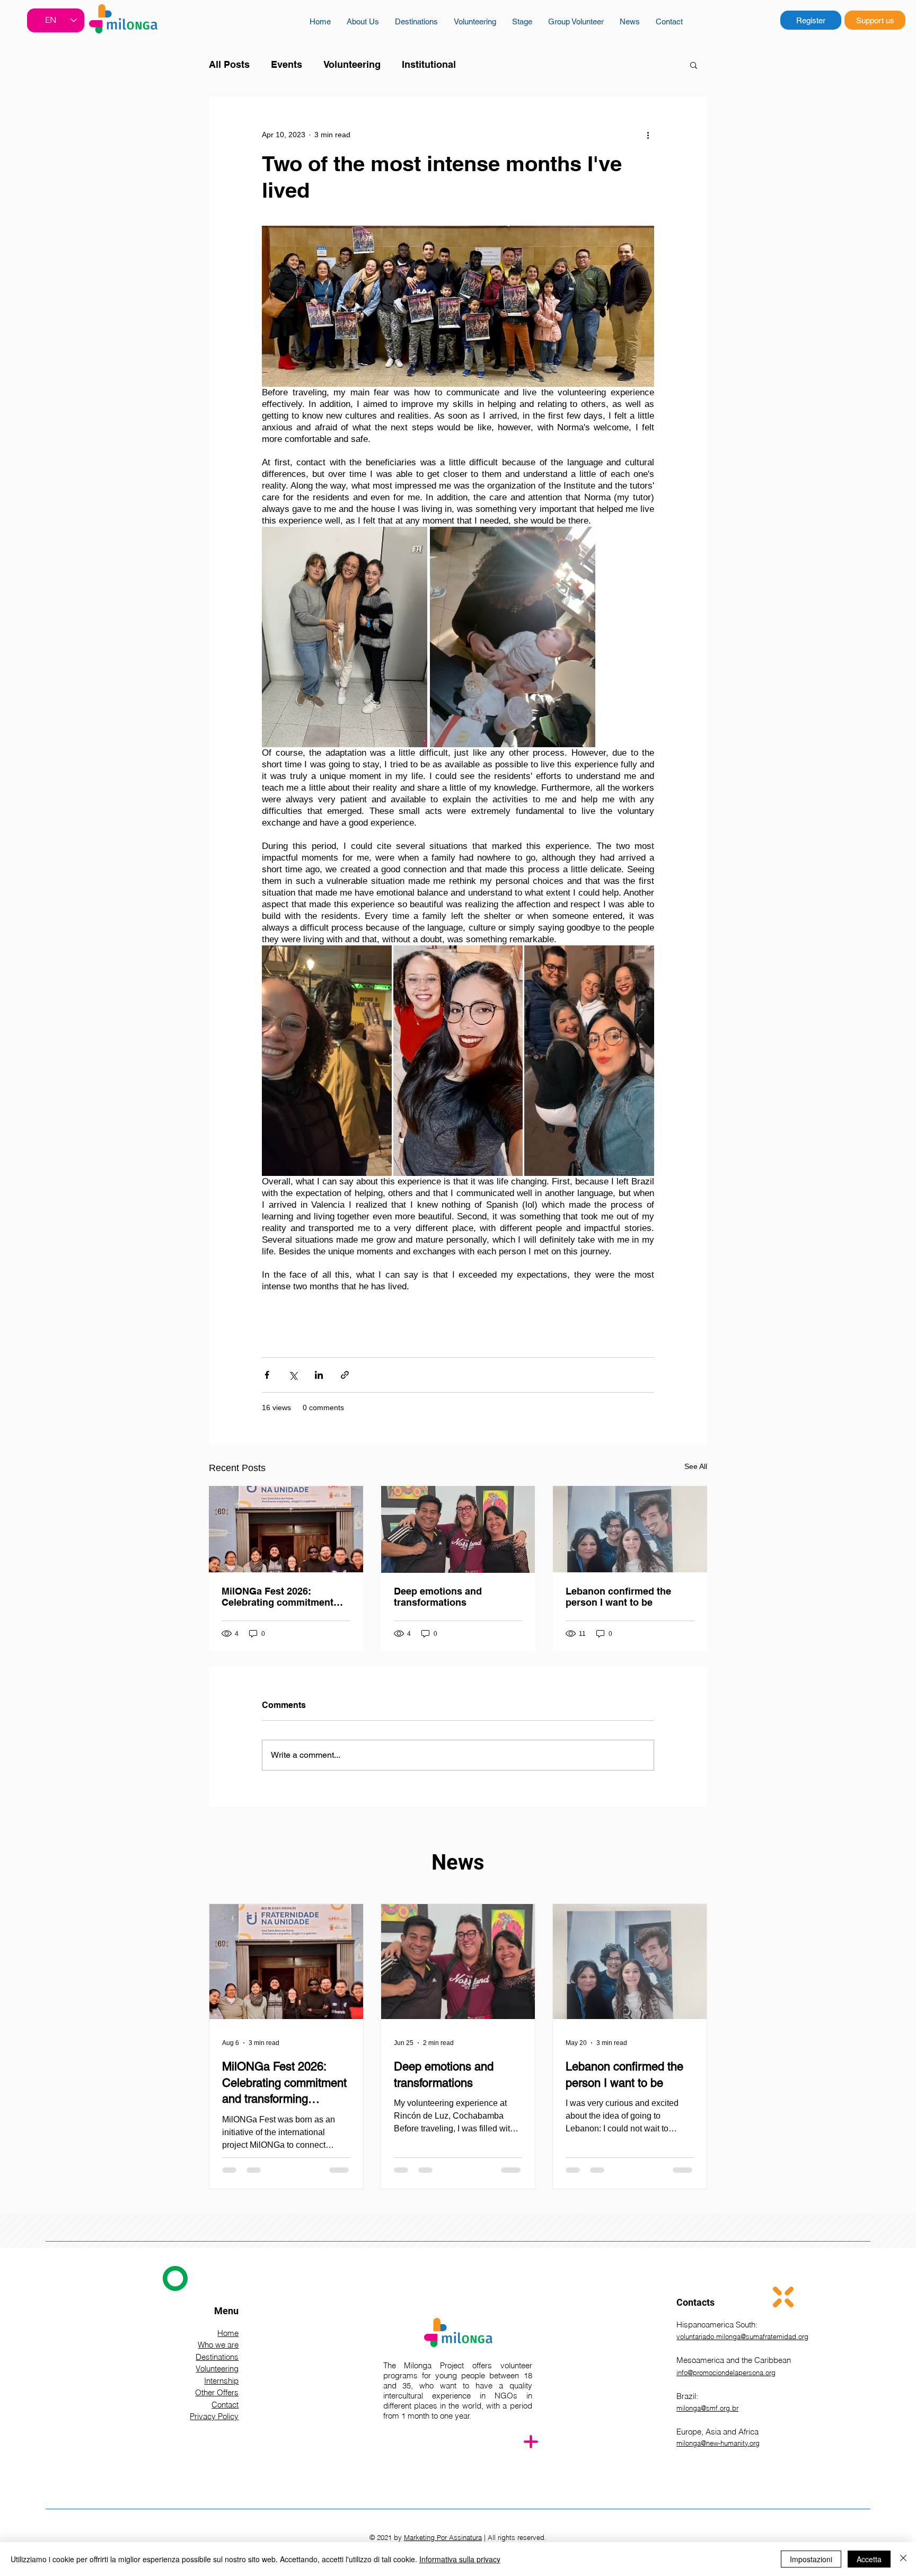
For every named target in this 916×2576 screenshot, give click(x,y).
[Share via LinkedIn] (319, 1375)
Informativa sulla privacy (460, 2559)
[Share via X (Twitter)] (293, 1375)
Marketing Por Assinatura (443, 2537)
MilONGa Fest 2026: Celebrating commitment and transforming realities (280, 1597)
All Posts (229, 64)
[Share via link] (345, 1375)
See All (696, 1466)
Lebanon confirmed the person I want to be (618, 1597)
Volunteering (352, 64)
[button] (694, 65)
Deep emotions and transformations (438, 1597)
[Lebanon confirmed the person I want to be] (630, 1529)
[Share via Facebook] (267, 1375)
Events (287, 64)
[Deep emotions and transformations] (458, 1529)
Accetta (869, 2559)
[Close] (903, 2559)
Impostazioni (811, 2559)
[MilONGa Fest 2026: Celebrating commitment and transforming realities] (286, 1529)
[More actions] (648, 135)
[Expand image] (345, 637)
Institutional (429, 64)
